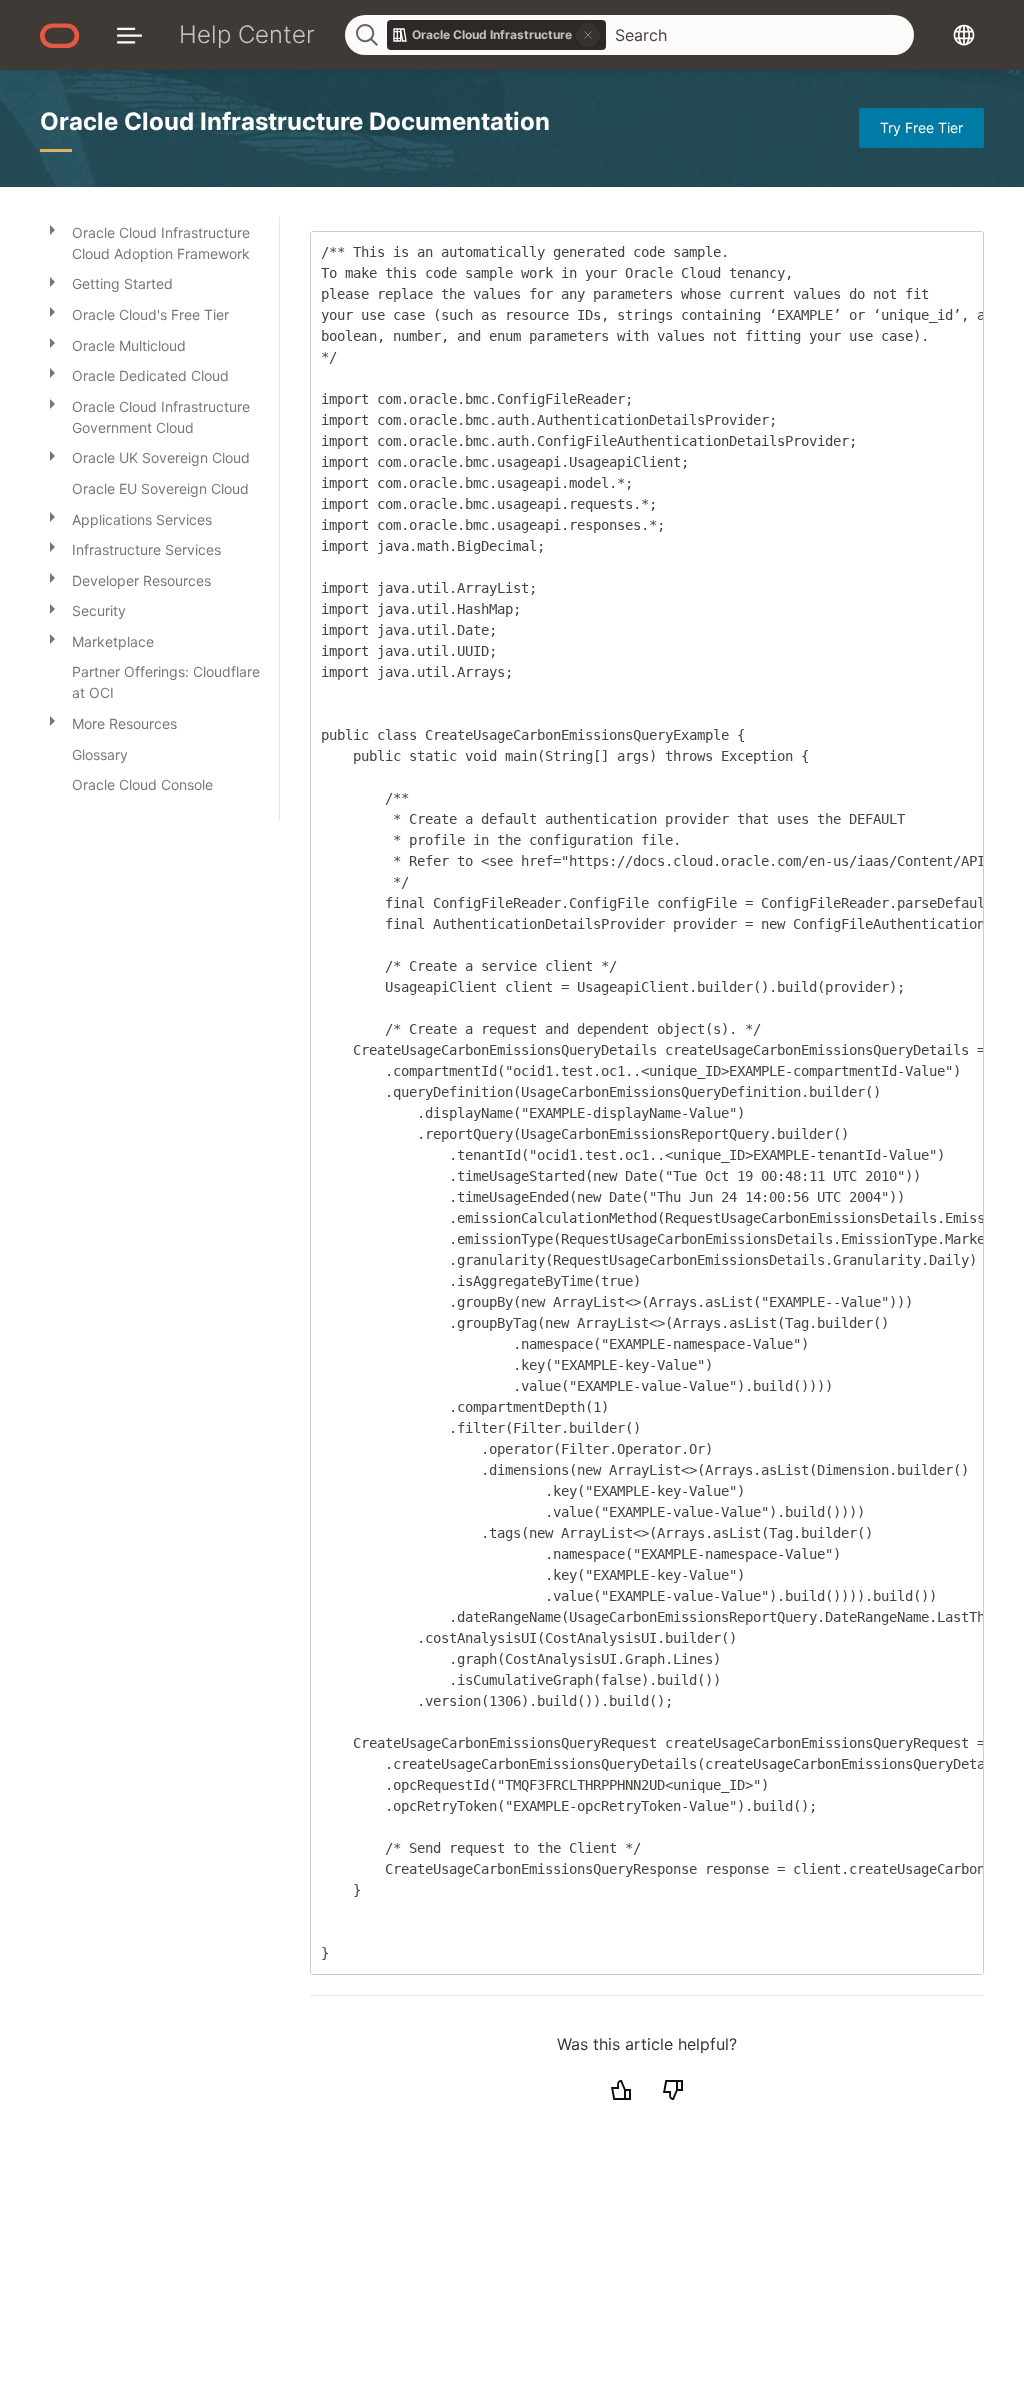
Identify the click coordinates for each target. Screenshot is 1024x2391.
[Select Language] (964, 34)
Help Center (247, 34)
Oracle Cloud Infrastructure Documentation (295, 121)
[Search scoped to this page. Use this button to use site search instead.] (588, 35)
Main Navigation (129, 34)
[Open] (52, 229)
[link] (497, 35)
